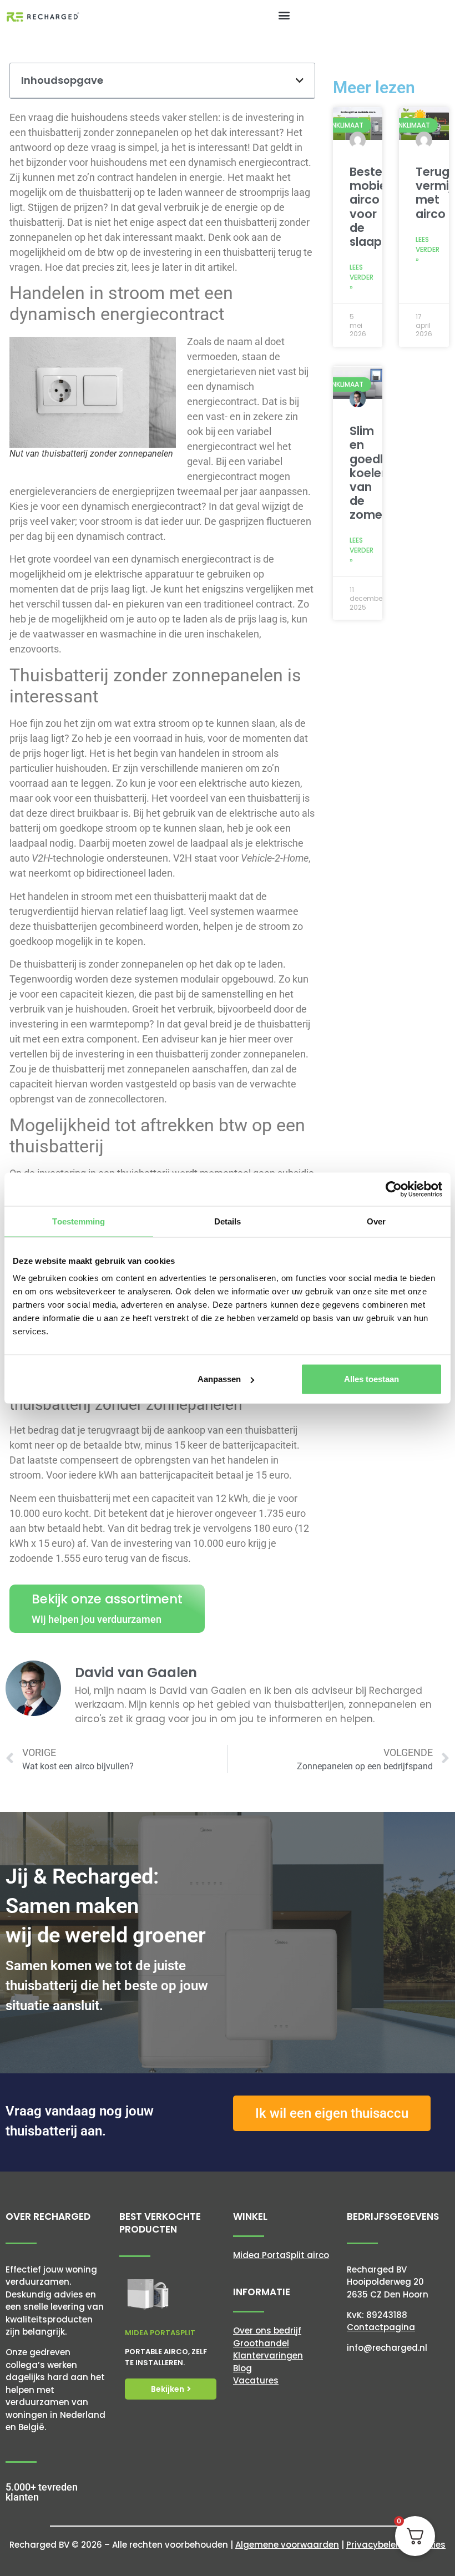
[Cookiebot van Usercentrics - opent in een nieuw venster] (394, 1189)
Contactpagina (381, 2327)
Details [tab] (228, 1221)
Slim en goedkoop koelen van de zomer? (380, 473)
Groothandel (261, 2343)
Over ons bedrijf (267, 2330)
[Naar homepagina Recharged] (43, 16)
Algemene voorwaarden (287, 2545)
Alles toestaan (371, 1379)
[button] (284, 15)
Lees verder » (362, 277)
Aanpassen (219, 1379)
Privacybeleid (375, 2545)
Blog (242, 2368)
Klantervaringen (268, 2355)
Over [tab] (376, 1221)
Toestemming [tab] (79, 1221)
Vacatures (256, 2380)
